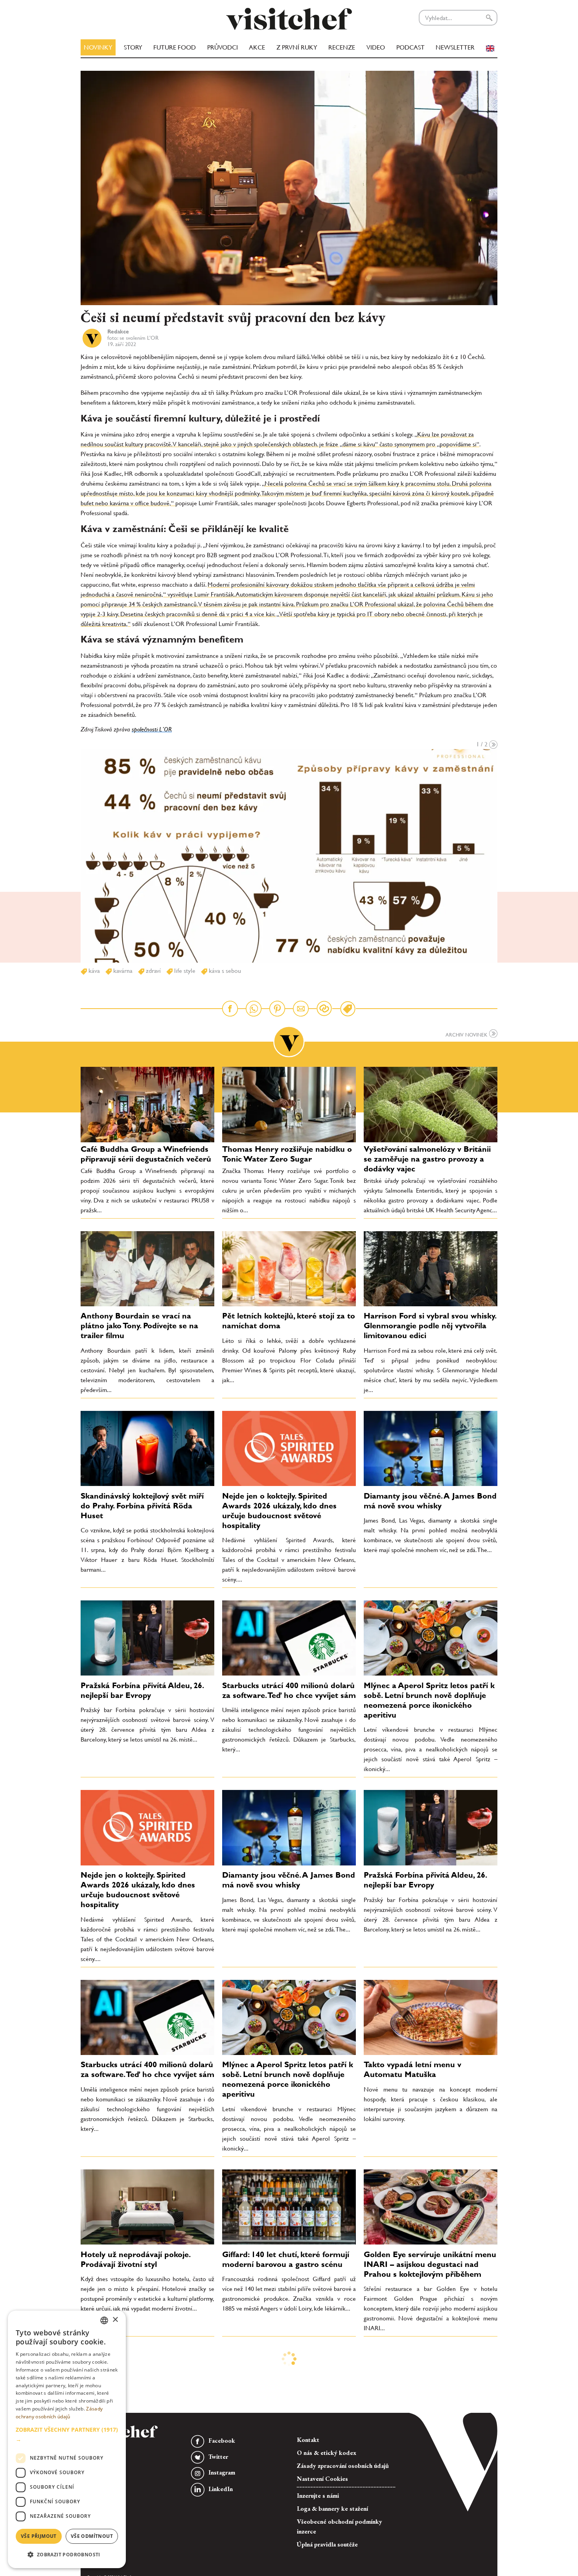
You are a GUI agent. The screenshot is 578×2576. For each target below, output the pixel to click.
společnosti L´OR (152, 729)
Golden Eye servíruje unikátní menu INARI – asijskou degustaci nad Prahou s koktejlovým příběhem (430, 2264)
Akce (257, 47)
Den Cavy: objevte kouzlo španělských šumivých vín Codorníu (288, 2488)
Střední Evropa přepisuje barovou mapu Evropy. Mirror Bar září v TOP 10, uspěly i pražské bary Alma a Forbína (430, 2498)
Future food (175, 47)
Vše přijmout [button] (39, 2536)
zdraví (153, 971)
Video (376, 47)
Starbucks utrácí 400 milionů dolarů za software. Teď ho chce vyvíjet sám (289, 1690)
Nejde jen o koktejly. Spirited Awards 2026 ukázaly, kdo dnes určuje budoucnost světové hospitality (279, 1511)
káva (93, 971)
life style (184, 971)
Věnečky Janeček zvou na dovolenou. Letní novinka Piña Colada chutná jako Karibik (277, 2379)
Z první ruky (297, 47)
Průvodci (223, 47)
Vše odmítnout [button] (92, 2536)
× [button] (115, 2320)
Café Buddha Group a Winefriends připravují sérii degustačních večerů (146, 1154)
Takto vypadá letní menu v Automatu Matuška (412, 2069)
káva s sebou (224, 971)
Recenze (342, 47)
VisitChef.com (289, 19)
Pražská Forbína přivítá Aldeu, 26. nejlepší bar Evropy (142, 1690)
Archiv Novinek (467, 1035)
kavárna (122, 971)
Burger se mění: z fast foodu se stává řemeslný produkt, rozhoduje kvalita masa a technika (145, 2493)
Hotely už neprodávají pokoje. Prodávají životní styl (135, 2259)
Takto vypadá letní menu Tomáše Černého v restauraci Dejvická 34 (425, 2374)
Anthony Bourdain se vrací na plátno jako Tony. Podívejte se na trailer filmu (139, 1326)
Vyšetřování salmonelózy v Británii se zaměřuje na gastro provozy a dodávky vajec (427, 1159)
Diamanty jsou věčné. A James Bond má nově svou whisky (430, 1501)
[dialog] (67, 2439)
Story (133, 47)
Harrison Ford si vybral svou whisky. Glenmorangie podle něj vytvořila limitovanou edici (430, 1326)
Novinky (98, 47)
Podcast (410, 47)
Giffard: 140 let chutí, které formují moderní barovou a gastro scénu (286, 2259)
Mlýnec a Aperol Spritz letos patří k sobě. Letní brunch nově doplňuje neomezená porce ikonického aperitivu (429, 1700)
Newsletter (455, 47)
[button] (67, 2434)
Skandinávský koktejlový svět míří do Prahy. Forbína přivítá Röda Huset (142, 1506)
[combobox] (104, 2320)
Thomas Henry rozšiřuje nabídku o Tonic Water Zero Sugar (287, 1154)
